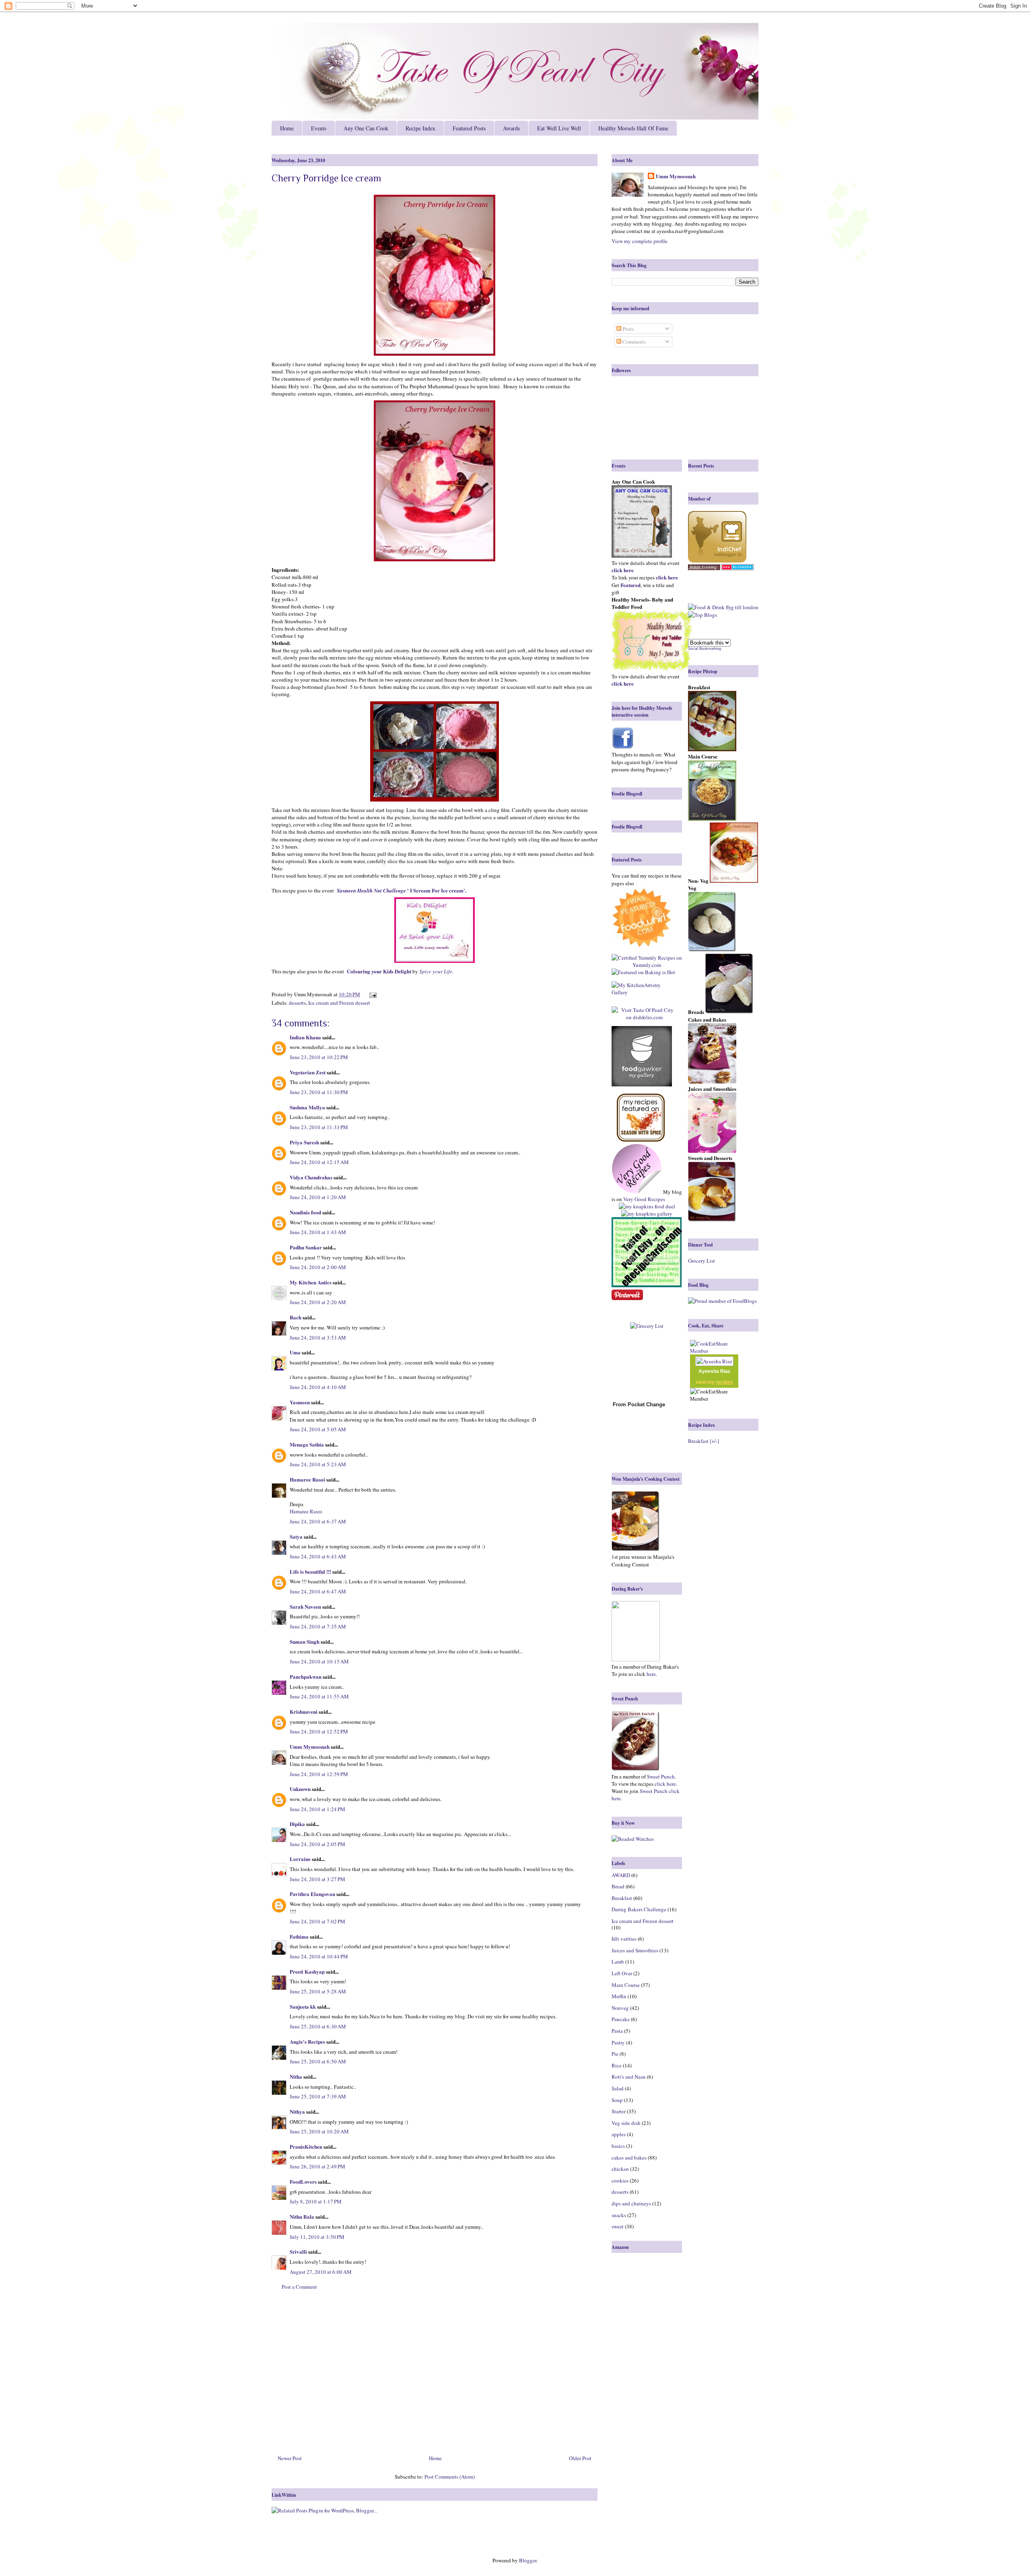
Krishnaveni (304, 1711)
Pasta (617, 2031)
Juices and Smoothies (635, 1950)
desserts (297, 1003)
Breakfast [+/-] (703, 1441)
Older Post (580, 2458)
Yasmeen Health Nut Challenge (372, 890)
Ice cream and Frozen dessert (339, 1003)
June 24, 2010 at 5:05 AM (318, 1429)
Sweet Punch (661, 1776)
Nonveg (620, 2008)
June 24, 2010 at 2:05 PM (317, 1844)
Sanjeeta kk (303, 2006)
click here (665, 1784)
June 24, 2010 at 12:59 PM (319, 1774)
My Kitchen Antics (311, 1282)
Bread (618, 1886)
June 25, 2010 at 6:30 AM (318, 2026)
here (651, 1674)
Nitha (296, 2076)
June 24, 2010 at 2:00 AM (318, 1267)
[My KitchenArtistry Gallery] (644, 989)
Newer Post (290, 2458)
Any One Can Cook (366, 128)
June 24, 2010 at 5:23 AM (318, 1464)
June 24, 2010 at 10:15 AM (319, 1661)
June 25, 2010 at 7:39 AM (318, 2096)
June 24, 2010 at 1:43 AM (318, 1232)
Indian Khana (305, 1037)
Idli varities (624, 1939)
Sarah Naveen (305, 1606)
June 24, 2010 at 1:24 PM (317, 1809)
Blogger (528, 2560)
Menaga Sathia (307, 1444)
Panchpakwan (306, 1676)
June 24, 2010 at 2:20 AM (318, 1302)
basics (618, 2146)
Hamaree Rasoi (307, 1479)
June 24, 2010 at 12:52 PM (319, 1731)
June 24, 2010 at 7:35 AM (318, 1626)
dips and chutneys (631, 2203)
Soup (617, 2100)
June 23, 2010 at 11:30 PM (319, 1092)
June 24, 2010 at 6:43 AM (318, 1556)
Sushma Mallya (307, 1107)
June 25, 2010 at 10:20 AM (319, 2131)
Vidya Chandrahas (311, 1177)
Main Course (626, 1985)
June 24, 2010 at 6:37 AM (318, 1521)
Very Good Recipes (644, 1199)
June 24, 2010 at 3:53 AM (318, 1337)
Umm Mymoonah (310, 1747)
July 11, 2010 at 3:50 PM (317, 2237)
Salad (618, 2088)
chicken (620, 2169)
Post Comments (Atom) (450, 2477)
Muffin (619, 1996)
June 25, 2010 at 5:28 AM (318, 1991)
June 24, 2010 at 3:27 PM (317, 1879)
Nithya (297, 2111)
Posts (627, 329)
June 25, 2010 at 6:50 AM (318, 2061)
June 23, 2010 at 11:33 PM (319, 1127)
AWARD (621, 1875)
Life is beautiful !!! (310, 1571)
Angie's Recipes (307, 2041)
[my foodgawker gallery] (642, 1057)
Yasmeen (300, 1402)
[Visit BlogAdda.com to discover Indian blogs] (737, 568)
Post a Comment (299, 2287)
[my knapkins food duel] (647, 1206)
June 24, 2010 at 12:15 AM (319, 1162)
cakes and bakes (629, 2158)
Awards (511, 128)
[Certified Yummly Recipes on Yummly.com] (647, 965)
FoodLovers (303, 2181)
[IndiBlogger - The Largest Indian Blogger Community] (717, 561)
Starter (619, 2111)
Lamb (618, 1962)
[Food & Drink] (706, 607)
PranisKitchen (306, 2146)
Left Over (622, 1973)
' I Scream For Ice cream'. (437, 890)
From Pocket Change (639, 1404)
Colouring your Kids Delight (379, 971)
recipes (724, 1382)
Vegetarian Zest (308, 1072)
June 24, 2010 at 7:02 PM (317, 1921)
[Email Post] (372, 994)
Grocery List (701, 1261)
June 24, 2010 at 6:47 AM (318, 1591)
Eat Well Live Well (559, 128)
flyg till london (742, 607)
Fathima (299, 1936)
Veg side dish (626, 2123)
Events (319, 128)
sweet (618, 2226)
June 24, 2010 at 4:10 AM (318, 1387)
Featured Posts (469, 128)
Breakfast (622, 1898)
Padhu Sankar (306, 1247)
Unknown (300, 1789)
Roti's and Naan (629, 2077)
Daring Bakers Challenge (639, 1909)
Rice (617, 2065)
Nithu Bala (302, 2216)
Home (287, 128)
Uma (295, 1352)
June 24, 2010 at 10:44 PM (319, 1956)
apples (619, 2134)
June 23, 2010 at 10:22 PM (319, 1057)
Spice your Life (436, 971)
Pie (615, 2054)
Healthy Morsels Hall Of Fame (633, 128)
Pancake (621, 2019)
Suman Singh (305, 1641)
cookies (620, 2180)
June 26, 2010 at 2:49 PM (317, 2166)
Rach (296, 1317)
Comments (633, 342)
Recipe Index (420, 128)
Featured (630, 585)
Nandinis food (305, 1212)
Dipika (297, 1824)
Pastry (618, 2042)
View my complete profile (640, 241)
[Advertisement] (435, 2376)
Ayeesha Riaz (714, 1371)
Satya (296, 1536)
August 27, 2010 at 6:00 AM (321, 2272)
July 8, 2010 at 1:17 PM (316, 2201)
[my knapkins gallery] (647, 1214)
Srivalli (298, 2251)
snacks (619, 2215)
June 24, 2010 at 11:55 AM (319, 1696)
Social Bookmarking (705, 649)
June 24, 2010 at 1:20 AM (318, 1197)
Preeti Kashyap (307, 1971)
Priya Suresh (304, 1142)
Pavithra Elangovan (312, 1894)
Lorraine (300, 1859)
